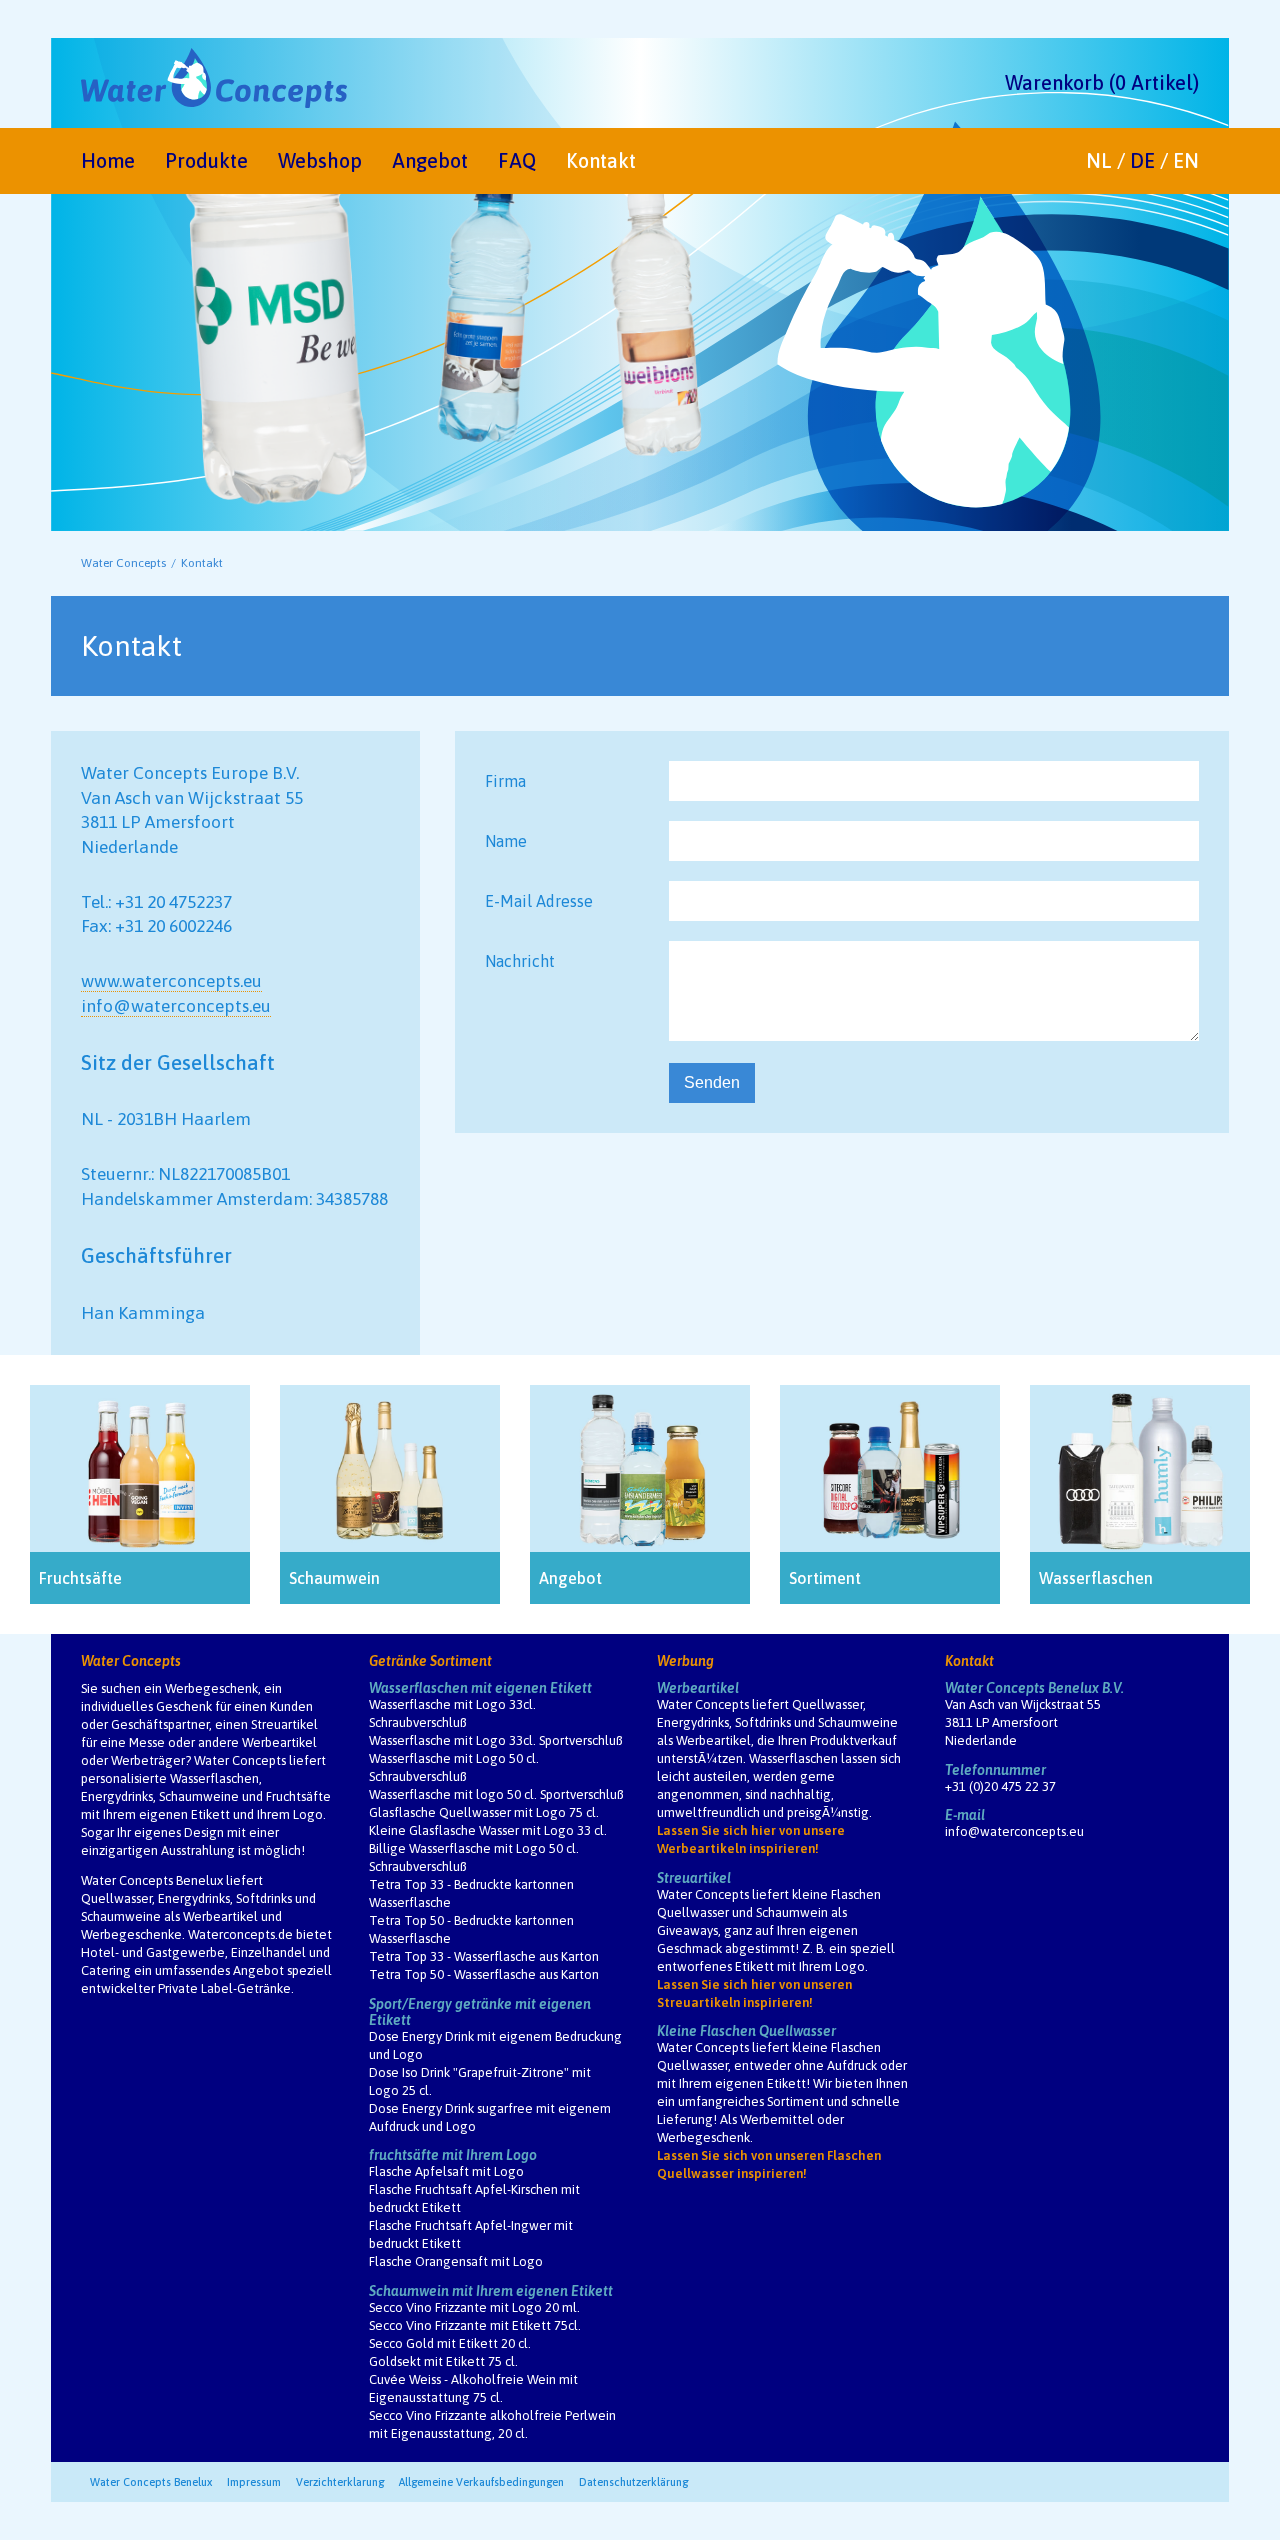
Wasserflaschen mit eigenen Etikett (480, 1688)
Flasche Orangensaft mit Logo (456, 2261)
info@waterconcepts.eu (176, 1006)
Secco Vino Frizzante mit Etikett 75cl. (475, 2325)
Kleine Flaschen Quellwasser (746, 2031)
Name (506, 841)
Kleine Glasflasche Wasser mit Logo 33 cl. (488, 1830)
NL (1099, 160)
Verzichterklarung (340, 2482)
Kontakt (601, 160)
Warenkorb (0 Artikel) (1102, 82)
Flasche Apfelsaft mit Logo (446, 2171)
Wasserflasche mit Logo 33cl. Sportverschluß (495, 1740)
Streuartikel (694, 1878)
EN (1186, 160)
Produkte (206, 160)
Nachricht (520, 961)
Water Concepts (123, 563)
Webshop (320, 160)
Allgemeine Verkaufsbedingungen (481, 2482)
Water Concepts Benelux (151, 2482)
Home (108, 160)
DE (1142, 160)
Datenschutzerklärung (633, 2482)
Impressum (254, 2482)
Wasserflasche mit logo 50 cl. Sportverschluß (496, 1794)
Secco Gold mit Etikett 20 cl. (450, 2343)
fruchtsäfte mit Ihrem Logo (453, 2155)
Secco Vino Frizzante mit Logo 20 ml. (474, 2307)
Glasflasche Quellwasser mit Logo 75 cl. (484, 1812)
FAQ (517, 160)
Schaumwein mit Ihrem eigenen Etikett (491, 2291)
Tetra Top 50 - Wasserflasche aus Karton (484, 1974)
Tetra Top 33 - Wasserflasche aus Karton (484, 1956)
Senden (712, 1082)
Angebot (430, 160)
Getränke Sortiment (430, 1661)
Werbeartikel (698, 1688)
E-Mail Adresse (539, 901)
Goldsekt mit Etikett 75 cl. (443, 2361)
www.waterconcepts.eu (171, 981)
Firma (505, 781)
